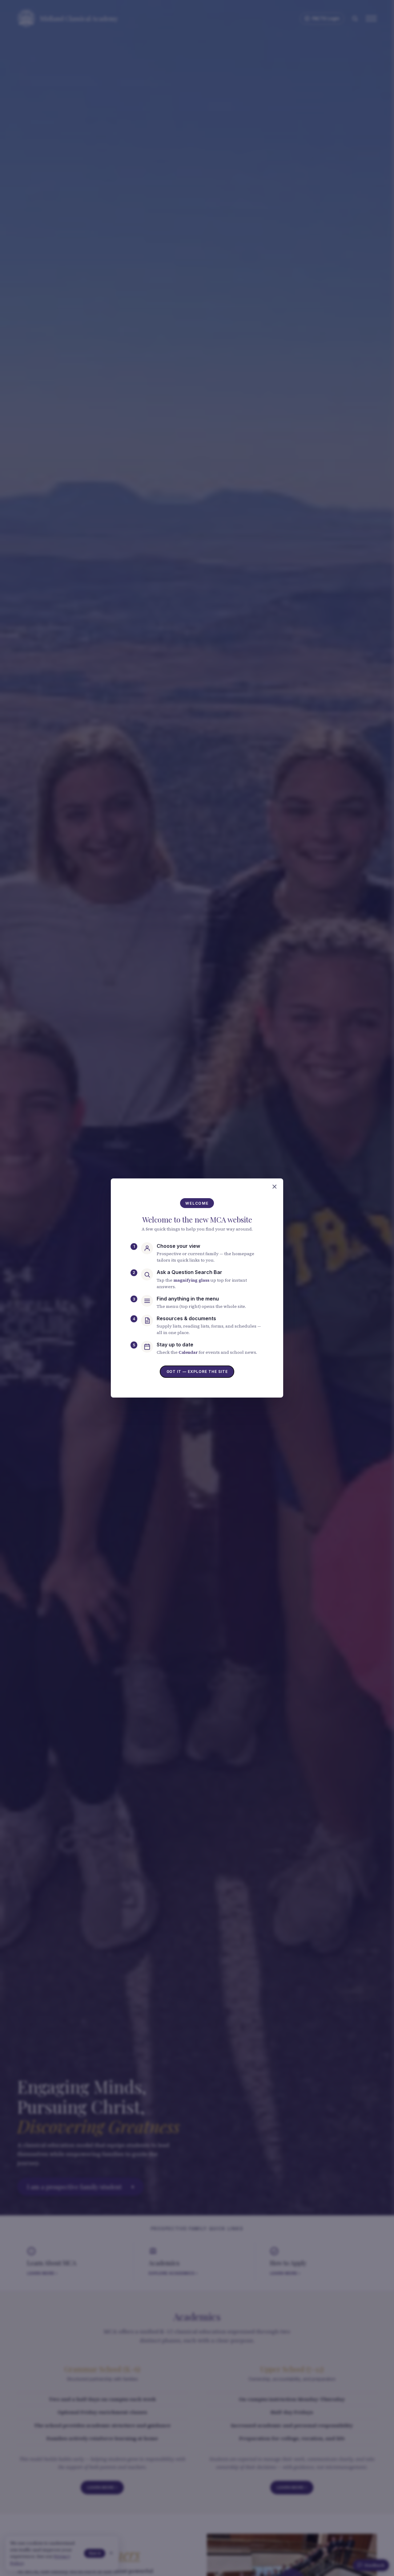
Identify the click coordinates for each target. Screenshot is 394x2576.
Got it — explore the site (197, 1372)
